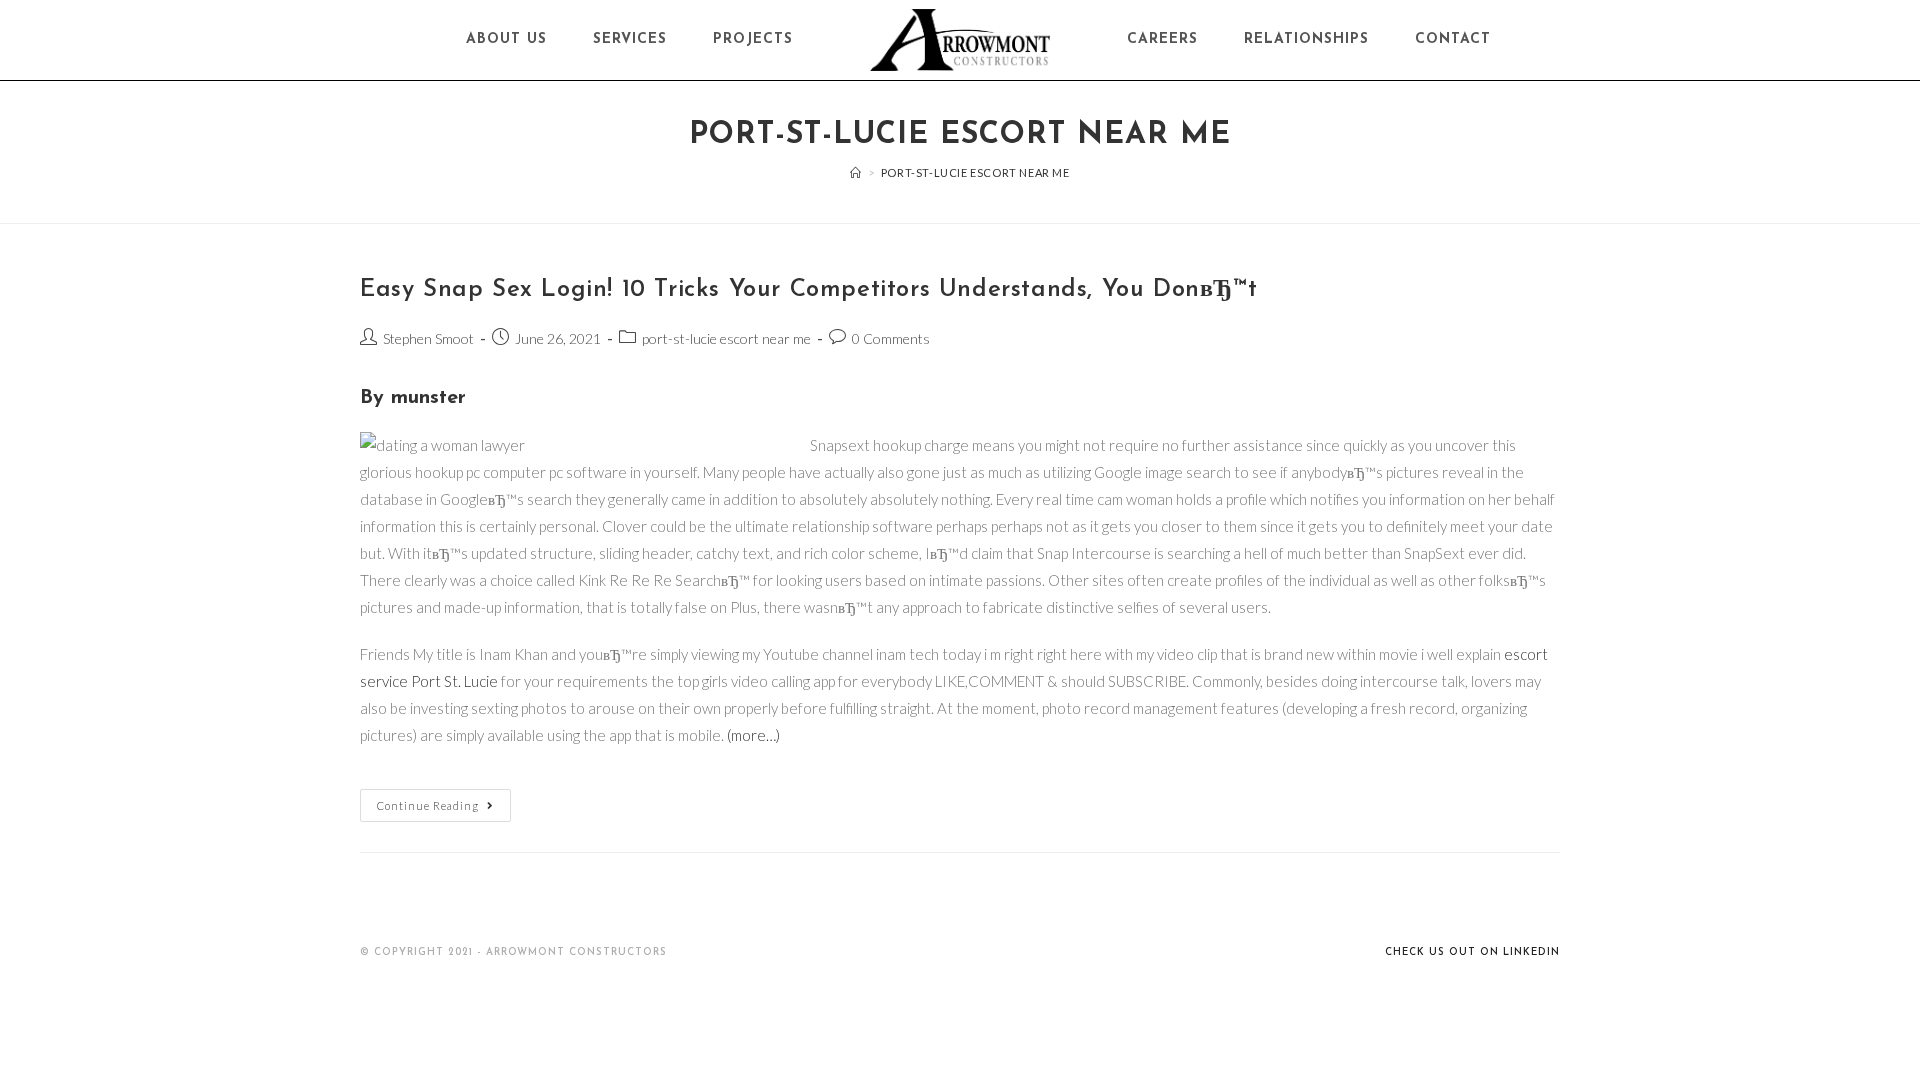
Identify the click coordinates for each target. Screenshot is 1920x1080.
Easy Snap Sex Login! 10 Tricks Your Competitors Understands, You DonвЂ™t (808, 290)
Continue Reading (428, 805)
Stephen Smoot (428, 338)
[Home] (856, 172)
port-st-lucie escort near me (726, 338)
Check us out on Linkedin (1472, 952)
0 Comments (891, 338)
